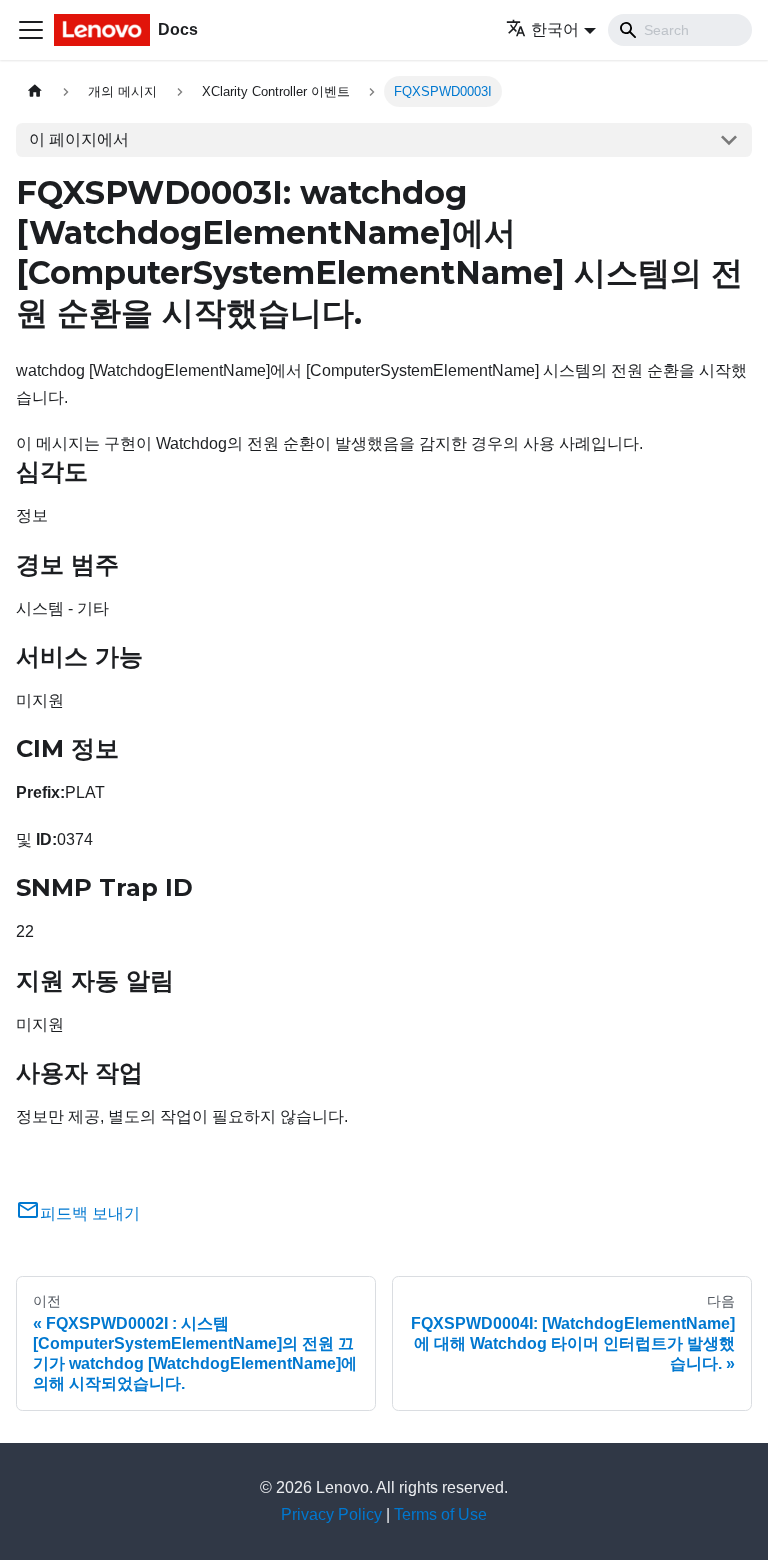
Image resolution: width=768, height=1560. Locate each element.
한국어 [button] (555, 29)
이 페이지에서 (79, 139)
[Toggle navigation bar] (31, 30)
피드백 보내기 (90, 1213)
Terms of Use (440, 1514)
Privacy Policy (331, 1514)
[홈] (35, 91)
